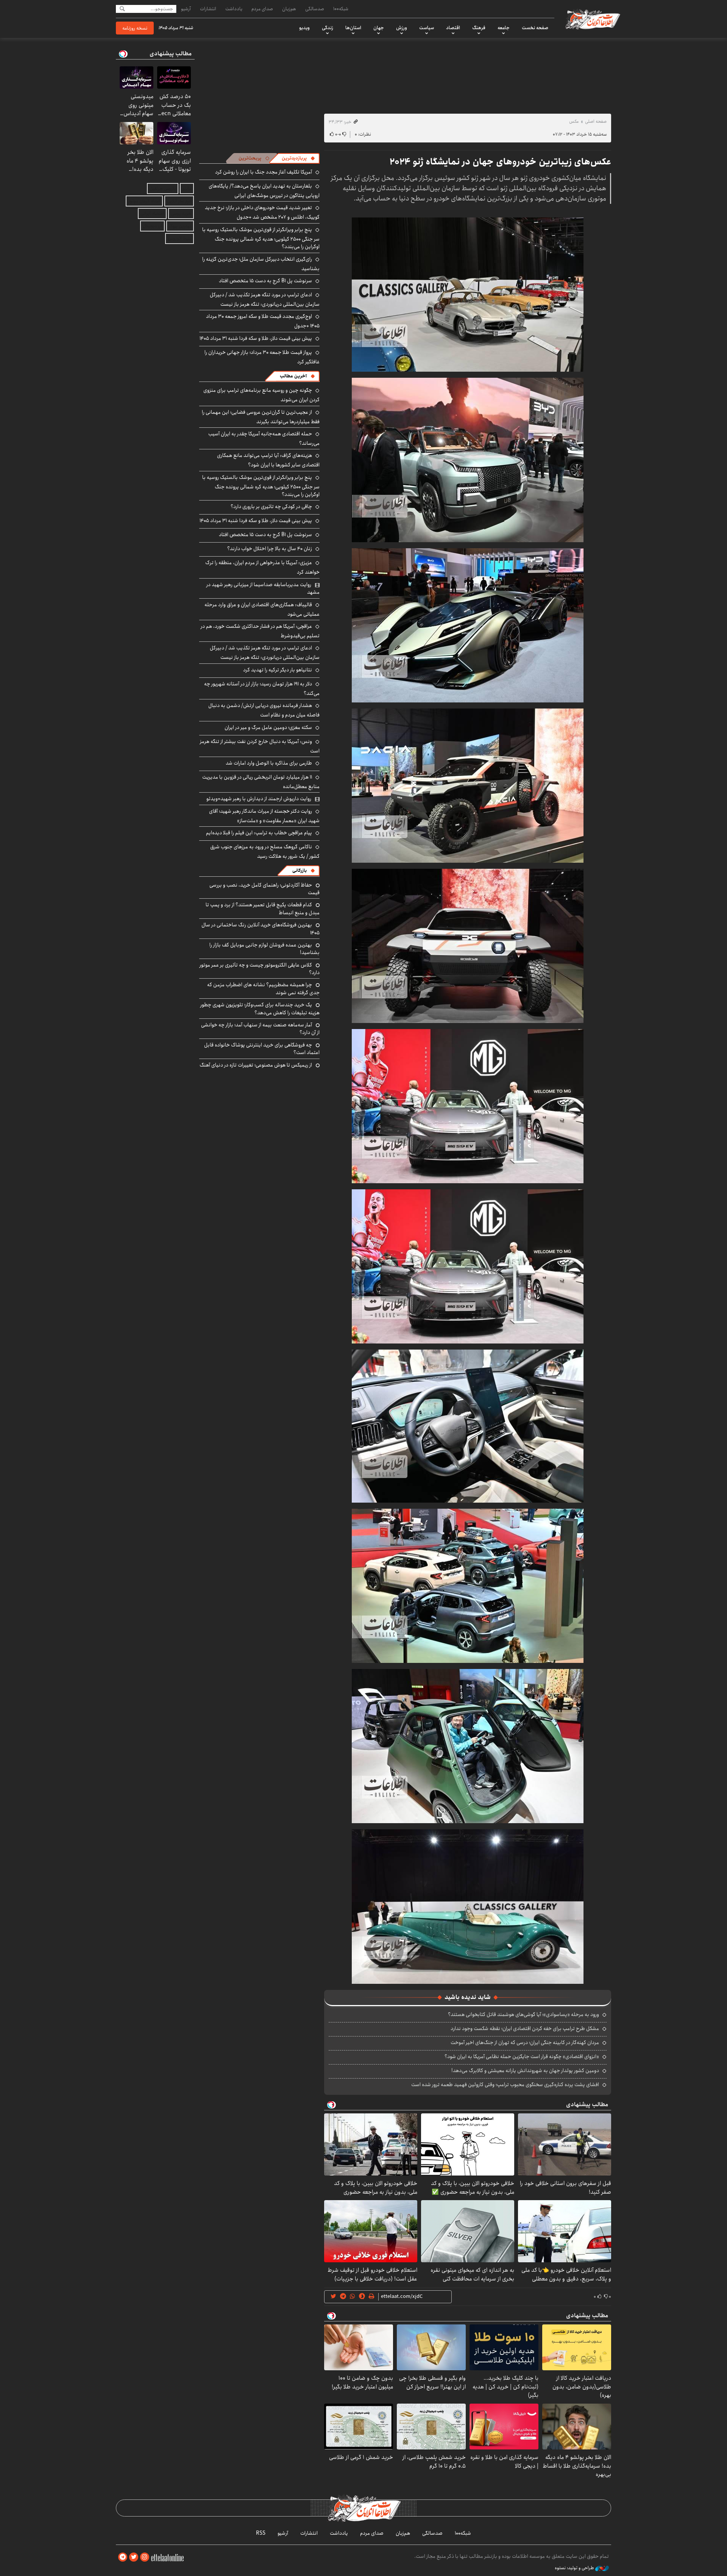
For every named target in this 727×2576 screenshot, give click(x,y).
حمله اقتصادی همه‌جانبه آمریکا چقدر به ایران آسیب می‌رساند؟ (264, 439)
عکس (574, 121)
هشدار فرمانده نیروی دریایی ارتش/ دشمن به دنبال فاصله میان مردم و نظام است (264, 710)
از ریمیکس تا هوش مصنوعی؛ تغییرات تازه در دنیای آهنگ (256, 1065)
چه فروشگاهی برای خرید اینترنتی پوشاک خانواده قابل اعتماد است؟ (262, 1049)
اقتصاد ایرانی (152, 213)
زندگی (328, 28)
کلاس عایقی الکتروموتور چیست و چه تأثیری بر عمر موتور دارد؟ (260, 969)
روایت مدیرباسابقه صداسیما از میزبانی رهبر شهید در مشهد (263, 588)
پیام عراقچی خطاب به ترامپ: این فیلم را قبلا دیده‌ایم (259, 833)
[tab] (298, 158)
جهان (379, 28)
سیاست (427, 28)
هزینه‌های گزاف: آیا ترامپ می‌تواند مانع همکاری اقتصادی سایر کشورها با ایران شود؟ (268, 460)
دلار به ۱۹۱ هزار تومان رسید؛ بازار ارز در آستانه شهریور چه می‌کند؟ (262, 689)
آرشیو (186, 9)
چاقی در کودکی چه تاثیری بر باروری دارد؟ (271, 507)
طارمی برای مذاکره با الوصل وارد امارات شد (269, 763)
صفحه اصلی (596, 121)
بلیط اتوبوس (179, 239)
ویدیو (304, 28)
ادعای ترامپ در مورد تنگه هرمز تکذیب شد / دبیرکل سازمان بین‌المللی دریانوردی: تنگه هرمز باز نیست (265, 300)
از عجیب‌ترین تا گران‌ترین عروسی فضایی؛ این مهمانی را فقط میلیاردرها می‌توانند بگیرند (261, 417)
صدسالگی (315, 9)
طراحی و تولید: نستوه (575, 2568)
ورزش (402, 28)
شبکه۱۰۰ (341, 9)
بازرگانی (300, 870)
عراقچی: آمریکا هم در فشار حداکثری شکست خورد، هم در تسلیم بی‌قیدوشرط (260, 631)
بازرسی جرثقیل (163, 188)
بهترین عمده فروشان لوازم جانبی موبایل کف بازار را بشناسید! (264, 949)
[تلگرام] (123, 2557)
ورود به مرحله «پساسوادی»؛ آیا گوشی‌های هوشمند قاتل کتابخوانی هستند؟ (523, 2015)
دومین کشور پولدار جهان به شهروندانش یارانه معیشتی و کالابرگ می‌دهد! (525, 2071)
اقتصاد (453, 28)
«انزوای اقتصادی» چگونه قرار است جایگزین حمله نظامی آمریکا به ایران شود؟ (522, 2057)
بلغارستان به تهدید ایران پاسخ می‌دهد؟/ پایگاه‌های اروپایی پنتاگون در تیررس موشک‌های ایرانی (264, 191)
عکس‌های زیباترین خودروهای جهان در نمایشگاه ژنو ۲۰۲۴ (500, 162)
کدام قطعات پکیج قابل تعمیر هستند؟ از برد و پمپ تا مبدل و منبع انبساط (263, 909)
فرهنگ (479, 28)
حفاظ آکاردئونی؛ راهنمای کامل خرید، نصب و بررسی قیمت (264, 889)
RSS (261, 2533)
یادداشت (234, 9)
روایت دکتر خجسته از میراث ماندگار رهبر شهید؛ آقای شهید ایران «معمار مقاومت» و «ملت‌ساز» (264, 816)
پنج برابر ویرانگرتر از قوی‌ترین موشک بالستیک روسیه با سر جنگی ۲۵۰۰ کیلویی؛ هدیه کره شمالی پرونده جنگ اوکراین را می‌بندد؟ (261, 238)
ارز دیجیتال (152, 226)
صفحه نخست (535, 28)
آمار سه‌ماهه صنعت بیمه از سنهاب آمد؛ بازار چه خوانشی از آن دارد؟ (260, 1029)
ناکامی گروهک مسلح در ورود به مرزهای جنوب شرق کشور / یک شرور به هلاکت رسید (265, 852)
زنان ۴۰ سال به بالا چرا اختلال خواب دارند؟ (270, 549)
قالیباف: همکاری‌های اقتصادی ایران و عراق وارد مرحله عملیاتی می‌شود (262, 609)
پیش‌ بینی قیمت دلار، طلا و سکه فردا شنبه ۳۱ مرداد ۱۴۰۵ (256, 338)
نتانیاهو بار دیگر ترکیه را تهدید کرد (278, 670)
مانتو (187, 188)
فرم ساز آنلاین (179, 201)
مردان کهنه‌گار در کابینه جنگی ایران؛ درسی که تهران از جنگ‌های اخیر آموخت (525, 2043)
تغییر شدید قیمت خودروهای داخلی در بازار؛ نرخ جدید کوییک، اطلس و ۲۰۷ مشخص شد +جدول (262, 212)
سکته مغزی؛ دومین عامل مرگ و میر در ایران (268, 727)
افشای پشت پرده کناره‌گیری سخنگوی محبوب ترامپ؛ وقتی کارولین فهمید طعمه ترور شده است (505, 2085)
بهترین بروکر (180, 226)
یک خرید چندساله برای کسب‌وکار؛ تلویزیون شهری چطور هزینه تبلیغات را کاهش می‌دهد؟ (260, 1009)
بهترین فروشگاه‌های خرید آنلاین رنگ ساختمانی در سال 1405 (261, 929)
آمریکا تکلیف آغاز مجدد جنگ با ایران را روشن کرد (264, 172)
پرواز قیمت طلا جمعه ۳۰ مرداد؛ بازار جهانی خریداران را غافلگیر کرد (262, 357)
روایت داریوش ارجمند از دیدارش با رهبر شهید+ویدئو (259, 799)
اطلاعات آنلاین (592, 19)
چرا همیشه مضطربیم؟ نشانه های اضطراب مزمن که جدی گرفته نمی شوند (263, 988)
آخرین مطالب (293, 376)
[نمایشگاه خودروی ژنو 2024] (468, 294)
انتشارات (208, 9)
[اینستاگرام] (145, 2557)
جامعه (504, 28)
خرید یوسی (181, 213)
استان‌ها (353, 28)
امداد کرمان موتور (144, 201)
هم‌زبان (289, 9)
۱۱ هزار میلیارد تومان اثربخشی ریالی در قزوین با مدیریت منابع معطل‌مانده (261, 782)
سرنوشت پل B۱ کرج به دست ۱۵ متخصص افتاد (265, 281)
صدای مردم (262, 9)
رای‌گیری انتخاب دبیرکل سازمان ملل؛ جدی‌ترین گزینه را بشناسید (261, 264)
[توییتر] (134, 2557)
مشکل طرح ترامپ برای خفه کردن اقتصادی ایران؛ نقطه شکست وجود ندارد (525, 2029)
